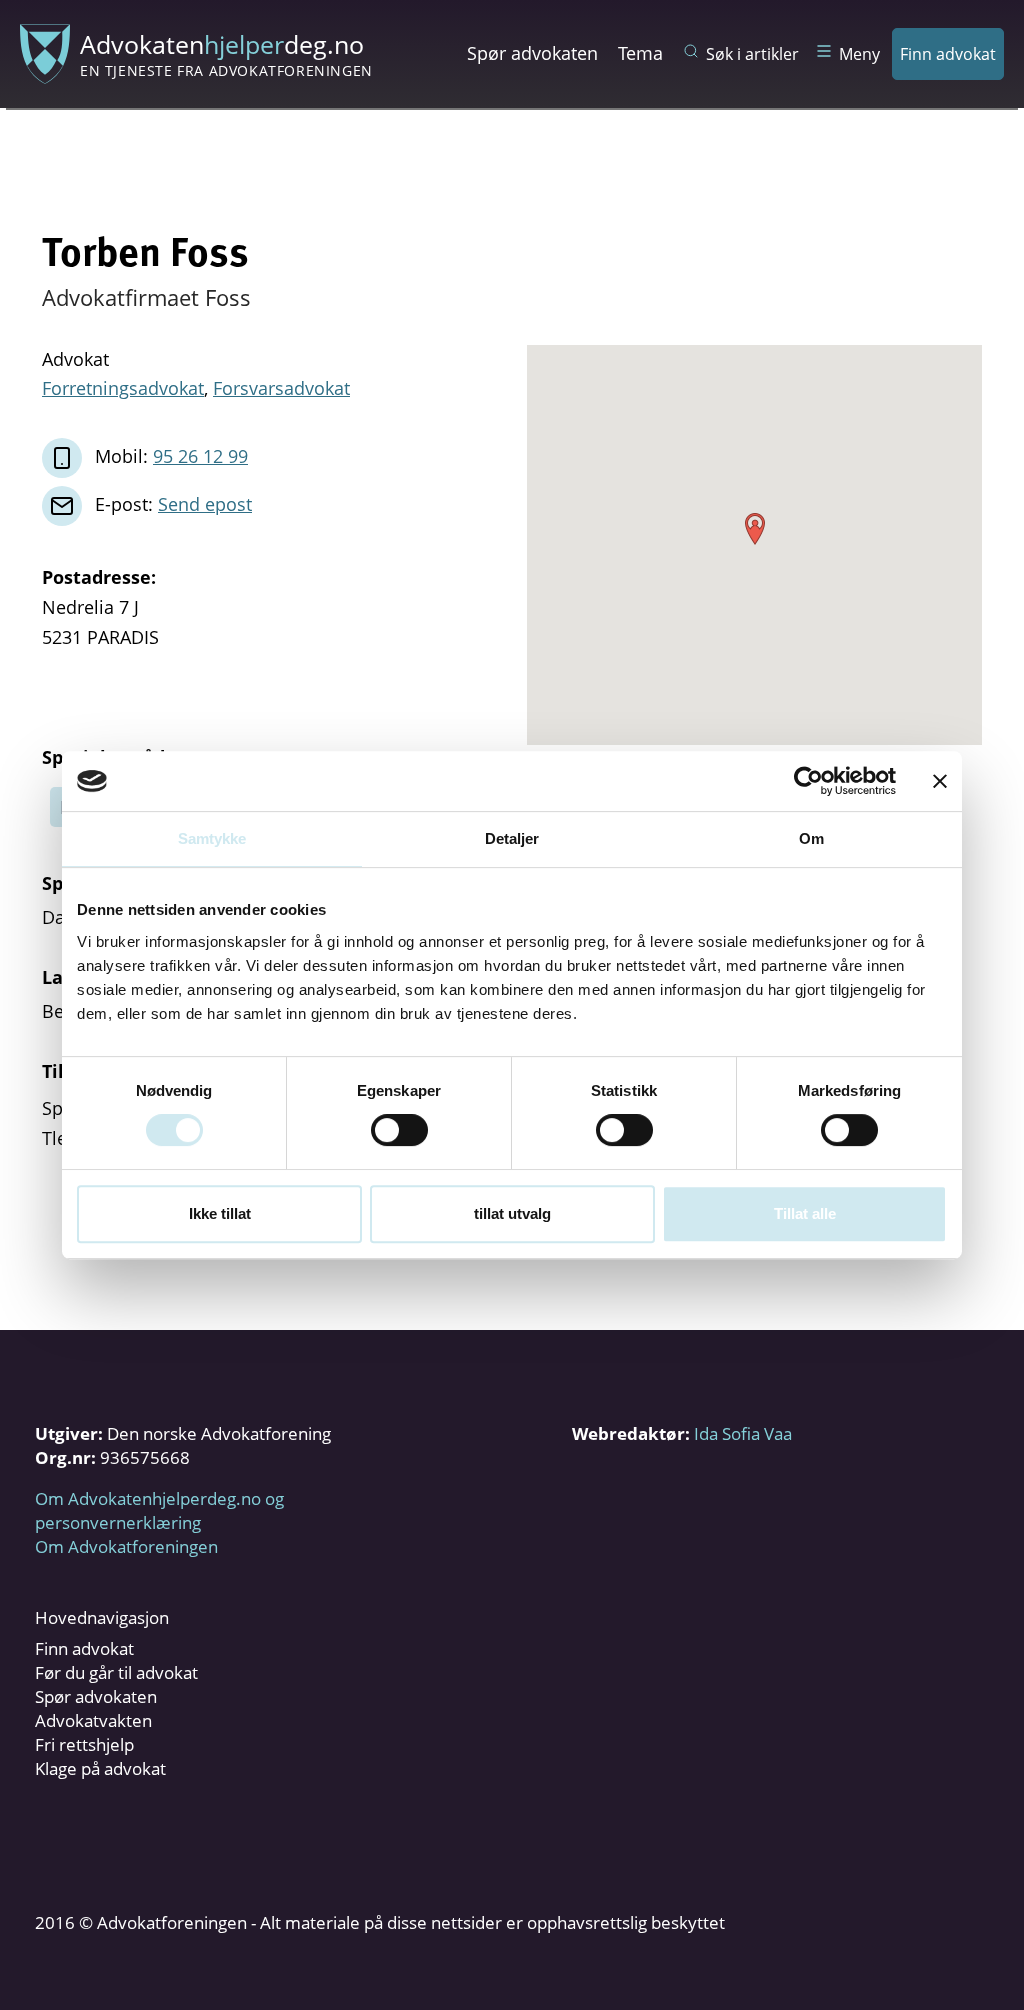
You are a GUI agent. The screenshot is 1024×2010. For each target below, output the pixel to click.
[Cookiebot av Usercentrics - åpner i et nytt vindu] (808, 781)
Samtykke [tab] (212, 838)
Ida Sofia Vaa (743, 1433)
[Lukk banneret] (940, 781)
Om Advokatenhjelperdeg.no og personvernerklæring (159, 1510)
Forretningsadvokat (123, 388)
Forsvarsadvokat (281, 388)
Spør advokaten (532, 53)
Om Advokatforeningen (126, 1546)
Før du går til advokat (116, 1672)
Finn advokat (948, 54)
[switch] (399, 1130)
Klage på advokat (100, 1768)
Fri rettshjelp (84, 1744)
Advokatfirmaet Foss (146, 297)
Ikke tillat (220, 1213)
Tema (640, 53)
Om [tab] (811, 838)
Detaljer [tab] (512, 838)
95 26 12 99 (200, 456)
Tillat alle (805, 1213)
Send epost (205, 504)
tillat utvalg (512, 1213)
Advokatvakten (93, 1720)
